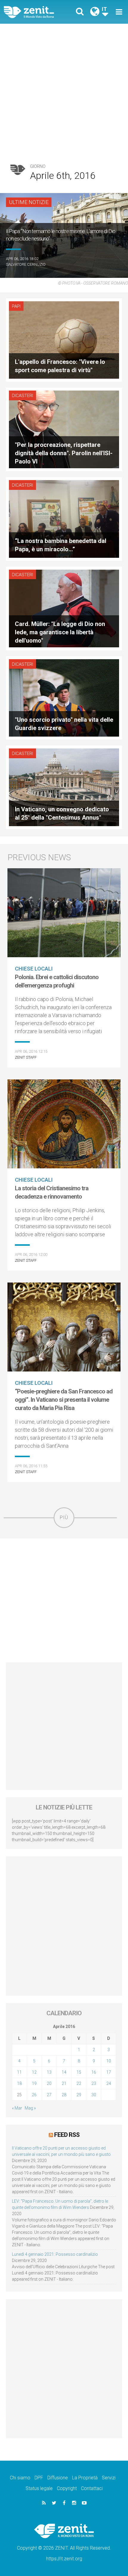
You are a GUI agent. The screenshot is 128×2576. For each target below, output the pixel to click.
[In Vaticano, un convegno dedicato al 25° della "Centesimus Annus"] (64, 787)
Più (64, 1518)
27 (49, 2095)
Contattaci (92, 2488)
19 (34, 2083)
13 (49, 2072)
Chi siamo (20, 2478)
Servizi (109, 2478)
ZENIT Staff (26, 1057)
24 (109, 2083)
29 (79, 2095)
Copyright (67, 2488)
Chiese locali (34, 969)
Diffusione (58, 2478)
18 (19, 2083)
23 (94, 2083)
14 (64, 2072)
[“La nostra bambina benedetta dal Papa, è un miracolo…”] (64, 518)
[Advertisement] (64, 90)
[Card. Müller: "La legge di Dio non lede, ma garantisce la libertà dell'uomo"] (64, 608)
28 (64, 2095)
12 (34, 2072)
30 (94, 2095)
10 (109, 2061)
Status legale (39, 2488)
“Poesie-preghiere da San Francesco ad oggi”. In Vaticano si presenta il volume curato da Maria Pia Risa (64, 1400)
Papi (16, 306)
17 (109, 2072)
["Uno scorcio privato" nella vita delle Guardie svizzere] (64, 697)
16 (94, 2072)
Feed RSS (67, 2135)
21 (64, 2083)
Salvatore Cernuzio (26, 264)
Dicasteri (22, 396)
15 (79, 2072)
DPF (39, 2478)
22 (79, 2083)
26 (34, 2095)
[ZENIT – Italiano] (36, 12)
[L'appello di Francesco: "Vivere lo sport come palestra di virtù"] (64, 339)
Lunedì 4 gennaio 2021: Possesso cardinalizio (55, 2254)
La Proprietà (85, 2478)
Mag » (30, 2108)
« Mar (17, 2108)
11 (19, 2072)
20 (49, 2083)
